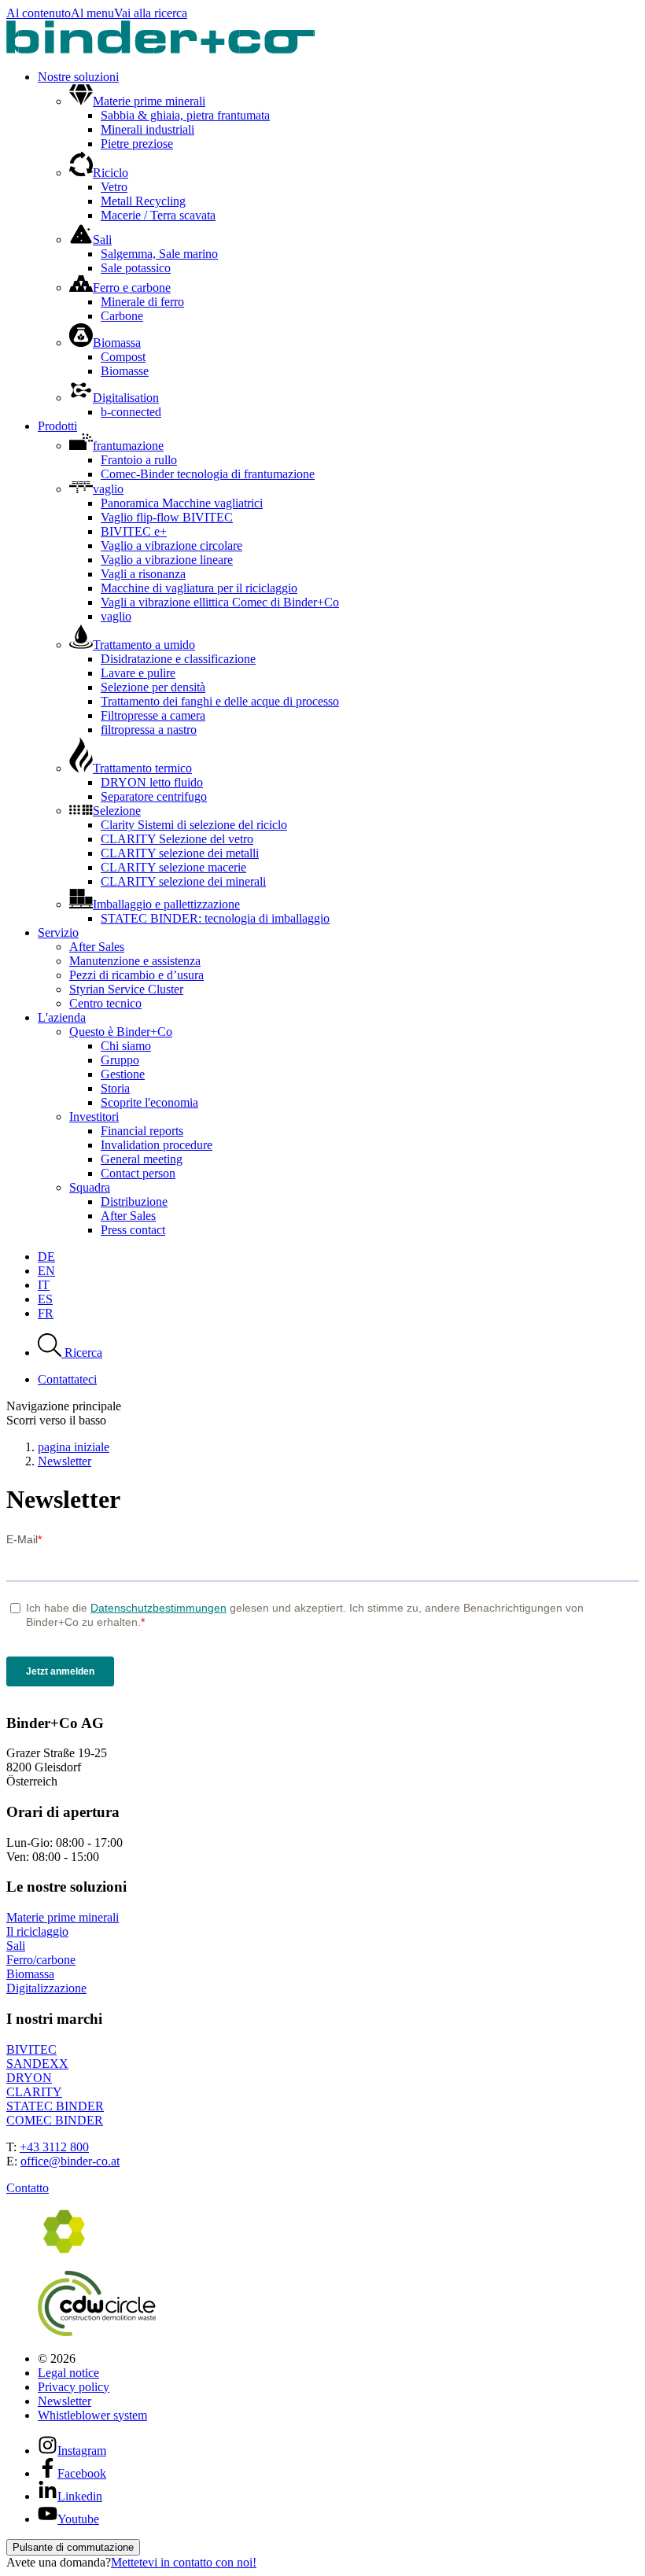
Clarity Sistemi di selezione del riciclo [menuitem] (194, 825)
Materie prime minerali (63, 1917)
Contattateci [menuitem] (67, 1379)
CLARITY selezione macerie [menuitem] (173, 867)
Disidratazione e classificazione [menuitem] (178, 659)
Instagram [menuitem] (82, 2451)
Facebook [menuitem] (82, 2473)
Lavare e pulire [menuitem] (138, 673)
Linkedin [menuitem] (80, 2496)
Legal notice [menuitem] (68, 2373)
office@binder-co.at (70, 2161)
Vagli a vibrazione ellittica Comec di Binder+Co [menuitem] (220, 602)
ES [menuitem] (45, 1299)
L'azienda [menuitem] (62, 1017)
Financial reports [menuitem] (142, 1131)
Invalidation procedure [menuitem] (157, 1145)
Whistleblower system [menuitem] (92, 2415)
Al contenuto (39, 13)
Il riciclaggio (37, 1931)
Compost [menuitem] (123, 357)
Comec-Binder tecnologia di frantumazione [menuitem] (208, 474)
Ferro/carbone (41, 1960)
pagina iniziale (74, 1447)
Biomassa (30, 1974)
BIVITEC (31, 2049)
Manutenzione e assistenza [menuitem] (135, 961)
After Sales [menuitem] (97, 947)
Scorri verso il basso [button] (56, 1420)
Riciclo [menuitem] (111, 173)
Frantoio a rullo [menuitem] (139, 460)
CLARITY (34, 2092)
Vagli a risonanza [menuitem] (143, 574)
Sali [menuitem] (102, 240)
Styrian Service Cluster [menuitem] (126, 989)
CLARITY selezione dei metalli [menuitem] (180, 853)
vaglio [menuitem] (108, 489)
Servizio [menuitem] (58, 932)
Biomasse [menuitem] (125, 371)
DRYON (29, 2078)
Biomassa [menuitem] (117, 343)
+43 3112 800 (54, 2147)
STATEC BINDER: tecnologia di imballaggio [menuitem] (215, 918)
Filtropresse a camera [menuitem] (153, 715)
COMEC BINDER (55, 2120)
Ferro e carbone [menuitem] (132, 287)
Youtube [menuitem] (78, 2519)
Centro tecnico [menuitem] (105, 1003)
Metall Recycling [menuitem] (143, 201)
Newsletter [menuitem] (64, 2401)
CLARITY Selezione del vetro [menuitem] (177, 839)
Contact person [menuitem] (138, 1173)
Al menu (92, 13)
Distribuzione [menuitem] (134, 1201)
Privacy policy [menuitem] (74, 2387)
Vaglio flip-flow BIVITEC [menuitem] (167, 517)
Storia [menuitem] (115, 1088)
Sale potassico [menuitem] (136, 268)
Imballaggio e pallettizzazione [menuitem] (166, 904)
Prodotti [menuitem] (57, 426)
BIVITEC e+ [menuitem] (134, 531)
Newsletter (64, 1461)
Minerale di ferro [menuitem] (142, 302)
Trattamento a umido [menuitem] (144, 645)
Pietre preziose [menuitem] (137, 144)
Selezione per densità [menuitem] (153, 687)
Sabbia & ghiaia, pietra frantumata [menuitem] (185, 115)
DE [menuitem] (46, 1257)
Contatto (28, 2188)
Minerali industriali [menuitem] (147, 129)
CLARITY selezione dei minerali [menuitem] (183, 881)
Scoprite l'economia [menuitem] (149, 1102)
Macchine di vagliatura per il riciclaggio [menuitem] (199, 588)
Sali (16, 1946)
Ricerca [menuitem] (82, 1352)
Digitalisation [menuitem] (126, 398)
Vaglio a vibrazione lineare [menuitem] (167, 560)
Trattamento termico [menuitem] (142, 768)
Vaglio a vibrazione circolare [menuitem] (171, 545)
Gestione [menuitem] (123, 1074)
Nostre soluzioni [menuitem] (78, 77)
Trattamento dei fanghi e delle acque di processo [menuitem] (220, 701)
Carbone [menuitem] (122, 316)
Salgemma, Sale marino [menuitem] (159, 254)
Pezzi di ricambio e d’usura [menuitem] (136, 975)
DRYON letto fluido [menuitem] (152, 782)
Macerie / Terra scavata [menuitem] (158, 215)
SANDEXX (37, 2064)
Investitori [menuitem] (94, 1117)
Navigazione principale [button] (64, 1406)
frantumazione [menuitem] (128, 446)
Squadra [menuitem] (90, 1187)
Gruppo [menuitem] (120, 1060)
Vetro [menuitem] (114, 187)
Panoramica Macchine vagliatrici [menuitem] (182, 503)
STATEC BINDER (55, 2106)
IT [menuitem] (44, 1285)
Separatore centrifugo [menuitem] (154, 796)
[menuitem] (338, 2359)
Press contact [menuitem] (133, 1230)
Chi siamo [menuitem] (126, 1046)
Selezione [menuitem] (117, 811)
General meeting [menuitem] (142, 1159)
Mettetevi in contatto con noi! (184, 2562)
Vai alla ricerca (151, 13)
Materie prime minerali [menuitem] (149, 101)
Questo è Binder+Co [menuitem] (121, 1032)
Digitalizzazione (46, 1988)
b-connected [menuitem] (131, 412)
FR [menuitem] (46, 1313)
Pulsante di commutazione (73, 2547)
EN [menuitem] (46, 1271)
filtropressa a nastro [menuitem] (149, 730)
